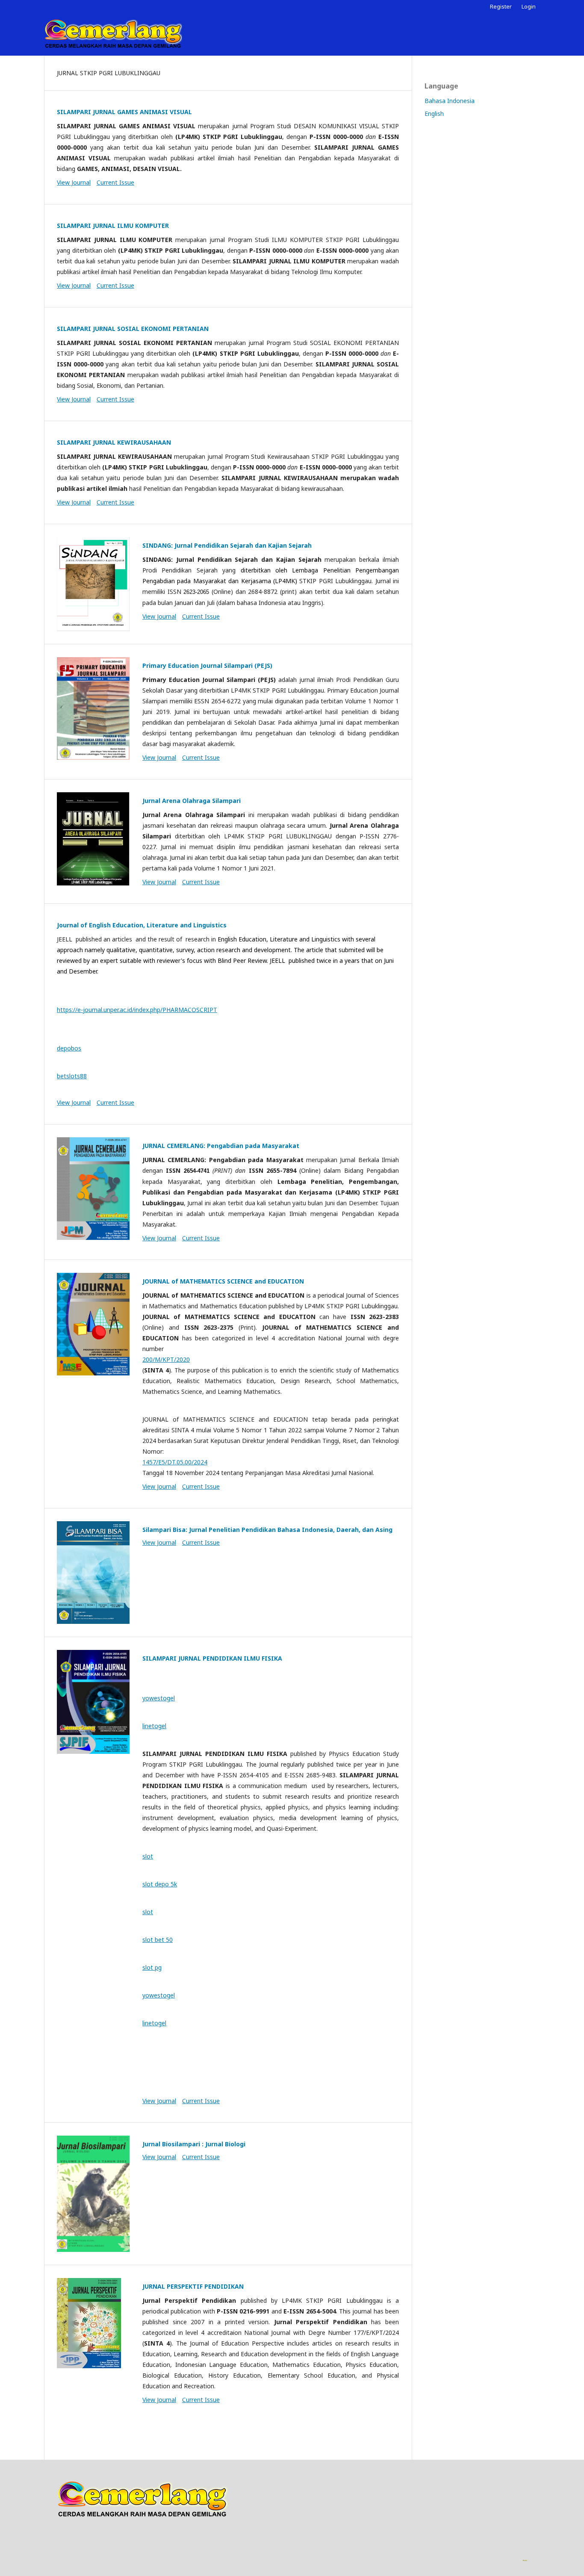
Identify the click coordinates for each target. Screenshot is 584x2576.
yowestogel (159, 1698)
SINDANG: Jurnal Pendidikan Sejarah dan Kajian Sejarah (227, 545)
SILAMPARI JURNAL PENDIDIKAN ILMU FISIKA (212, 1658)
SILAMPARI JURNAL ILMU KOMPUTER (113, 226)
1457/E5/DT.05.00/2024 (175, 1462)
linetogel (154, 1726)
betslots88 (72, 1076)
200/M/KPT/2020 (166, 1359)
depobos (69, 1048)
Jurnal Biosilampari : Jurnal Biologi (194, 2144)
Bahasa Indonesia (450, 101)
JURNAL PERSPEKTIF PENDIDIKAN (193, 2286)
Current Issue (115, 182)
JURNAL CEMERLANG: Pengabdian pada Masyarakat (221, 1146)
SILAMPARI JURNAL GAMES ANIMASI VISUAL (124, 112)
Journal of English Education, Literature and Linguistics (142, 925)
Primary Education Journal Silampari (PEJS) (207, 665)
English (434, 114)
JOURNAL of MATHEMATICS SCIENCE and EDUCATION (223, 1281)
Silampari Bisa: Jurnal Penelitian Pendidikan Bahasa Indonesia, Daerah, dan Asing (267, 1530)
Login (529, 6)
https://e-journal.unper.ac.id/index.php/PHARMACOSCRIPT (137, 1010)
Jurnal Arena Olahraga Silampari (192, 801)
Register (501, 6)
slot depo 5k (160, 1884)
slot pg (152, 1967)
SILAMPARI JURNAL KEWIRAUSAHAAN (114, 442)
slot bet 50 (158, 1940)
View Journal (74, 182)
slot (148, 1856)
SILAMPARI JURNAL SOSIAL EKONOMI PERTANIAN (133, 329)
